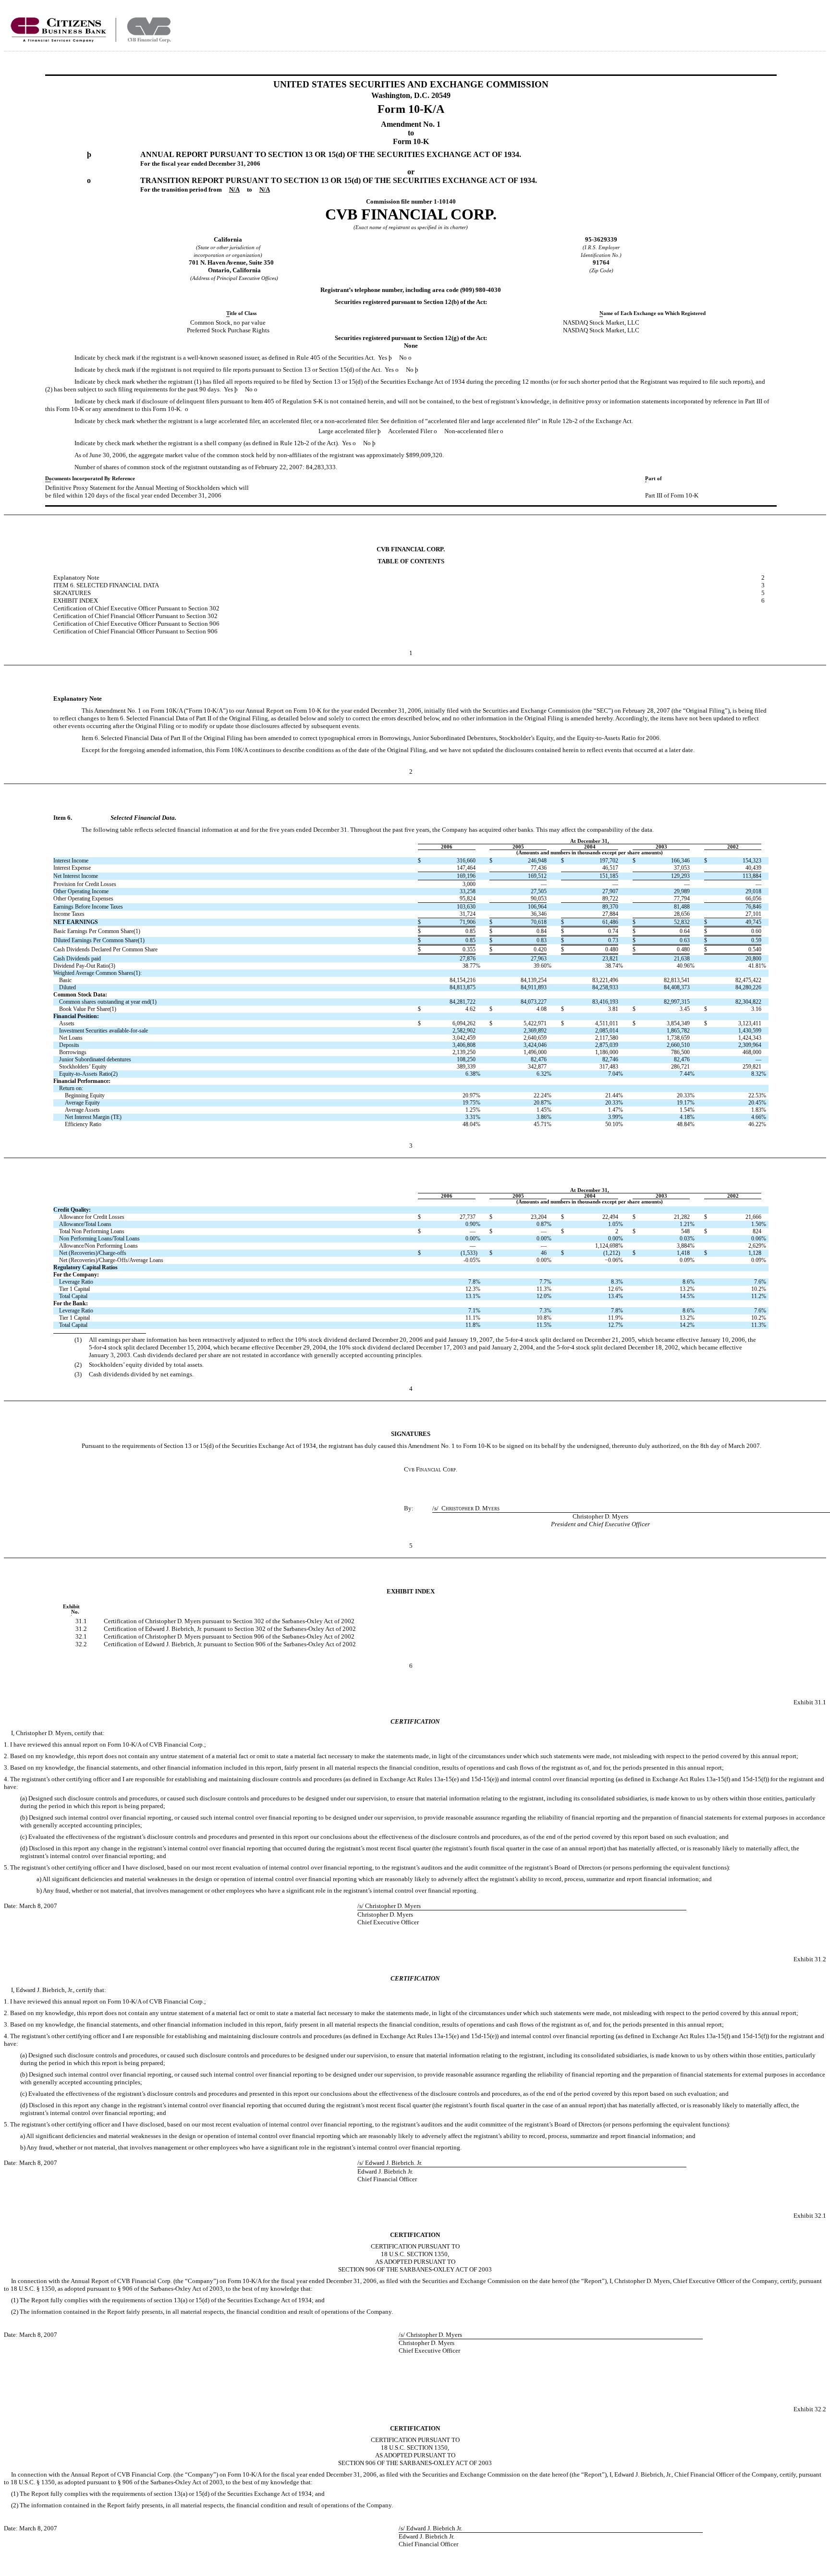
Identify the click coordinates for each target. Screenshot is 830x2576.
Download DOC (791, 23)
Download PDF (804, 23)
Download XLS (816, 23)
